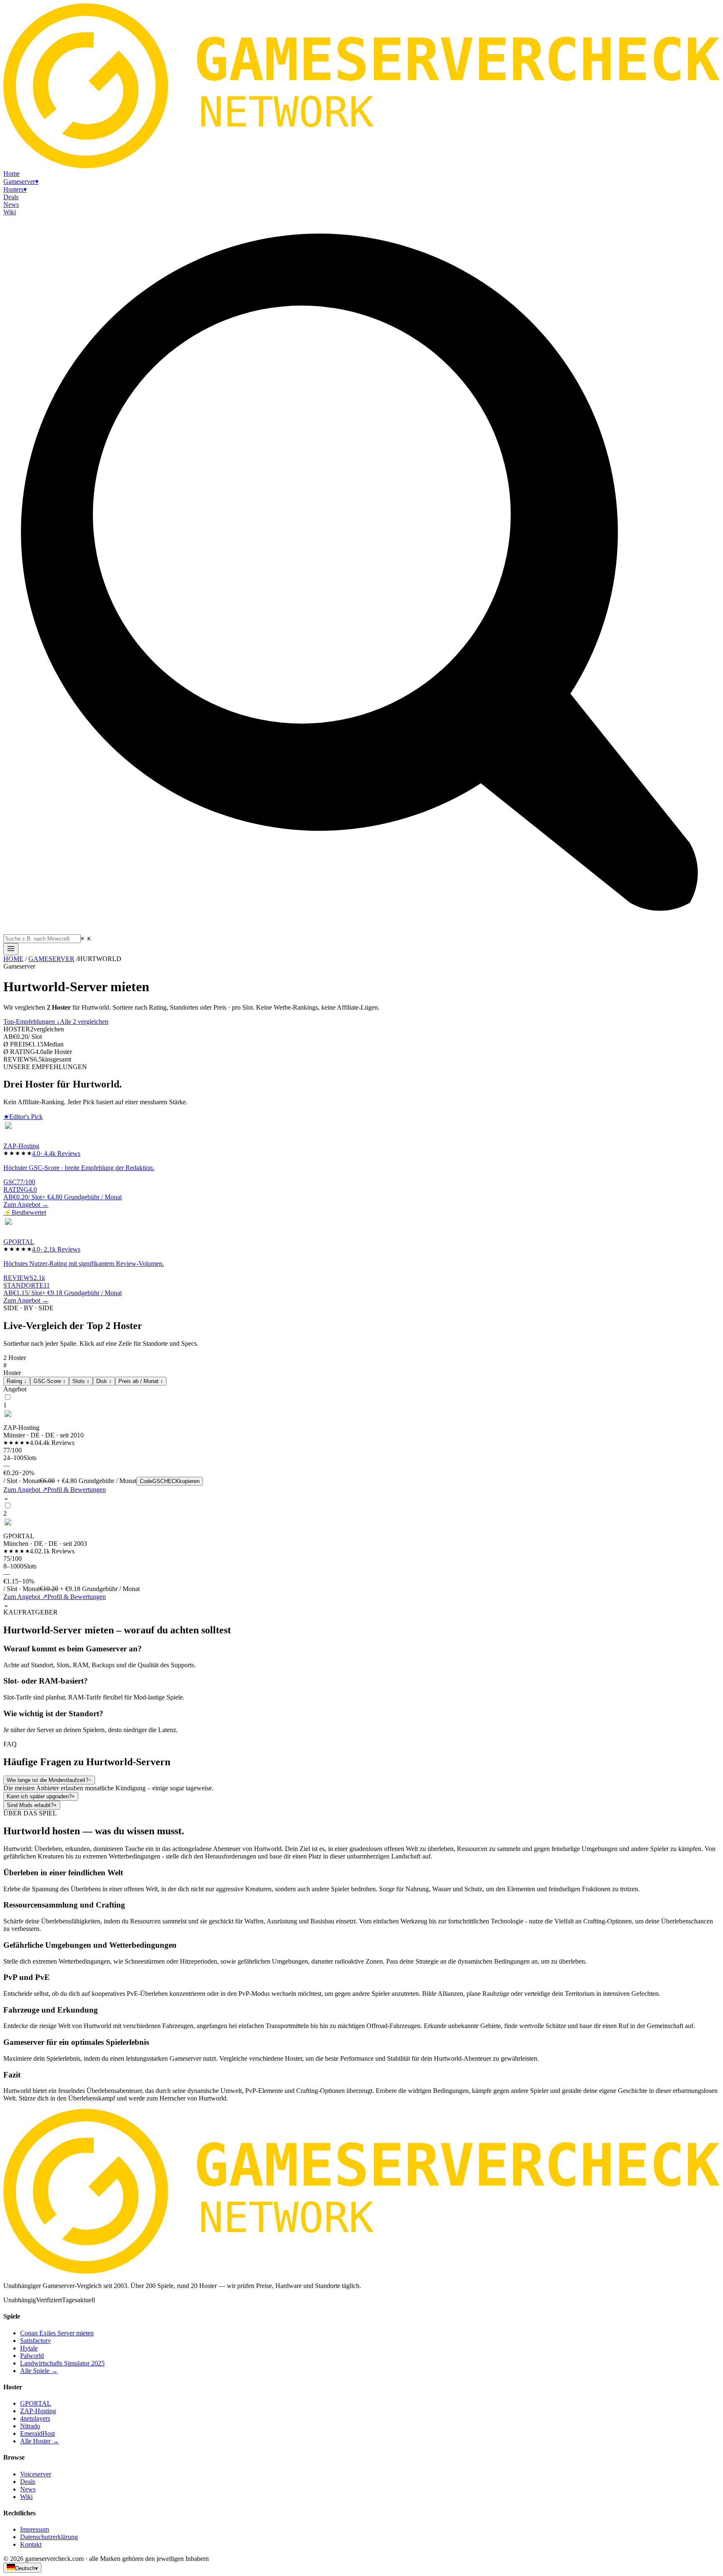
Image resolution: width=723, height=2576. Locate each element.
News (28, 2489)
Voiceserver (36, 2474)
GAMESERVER (51, 959)
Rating (17, 1381)
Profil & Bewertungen (77, 1490)
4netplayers (35, 2418)
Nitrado (30, 2426)
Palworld (32, 2356)
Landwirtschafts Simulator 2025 (62, 2363)
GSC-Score (50, 1381)
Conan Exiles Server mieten (57, 2333)
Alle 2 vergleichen (84, 1022)
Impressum (35, 2529)
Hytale (29, 2348)
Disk (104, 1381)
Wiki (26, 2497)
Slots (81, 1381)
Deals (28, 2482)
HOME (13, 959)
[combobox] (42, 939)
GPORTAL (36, 2403)
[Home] (11, 949)
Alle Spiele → (39, 2371)
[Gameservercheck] (361, 2271)
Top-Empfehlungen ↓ (32, 1022)
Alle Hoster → (40, 2441)
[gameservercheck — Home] (361, 166)
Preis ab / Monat (141, 1381)
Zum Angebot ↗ (25, 1490)
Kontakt (31, 2544)
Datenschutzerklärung (49, 2537)
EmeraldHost (37, 2433)
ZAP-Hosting (38, 2411)
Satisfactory (36, 2341)
